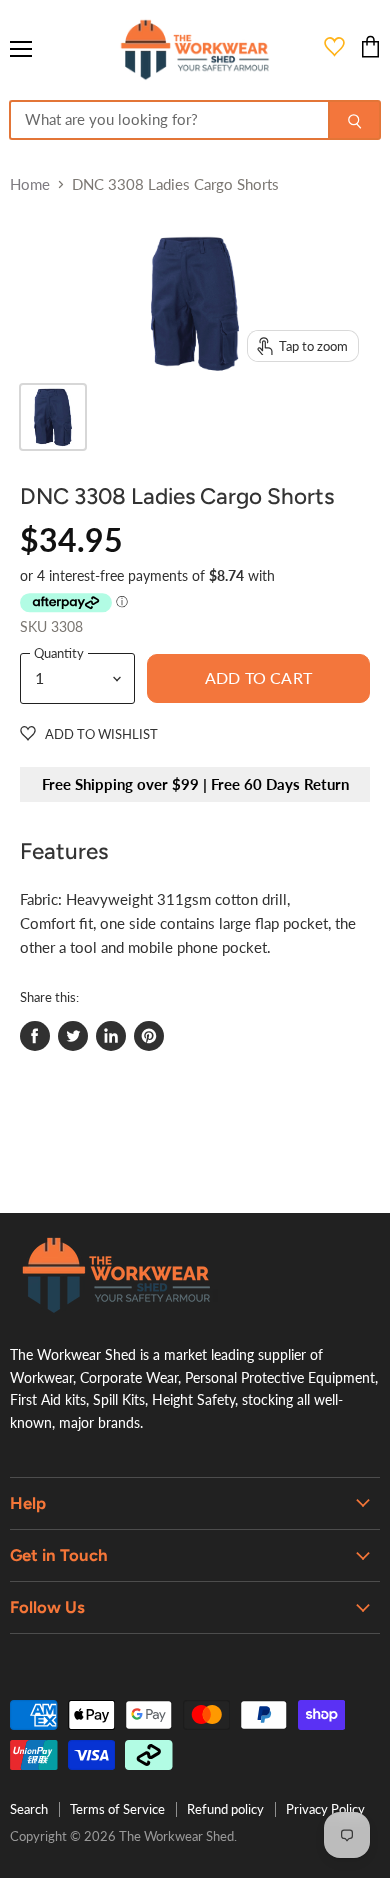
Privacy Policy (325, 1809)
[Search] (354, 120)
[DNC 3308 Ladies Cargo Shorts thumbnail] (53, 417)
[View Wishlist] (334, 50)
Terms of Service (117, 1809)
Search (29, 1809)
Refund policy (225, 1809)
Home (30, 184)
